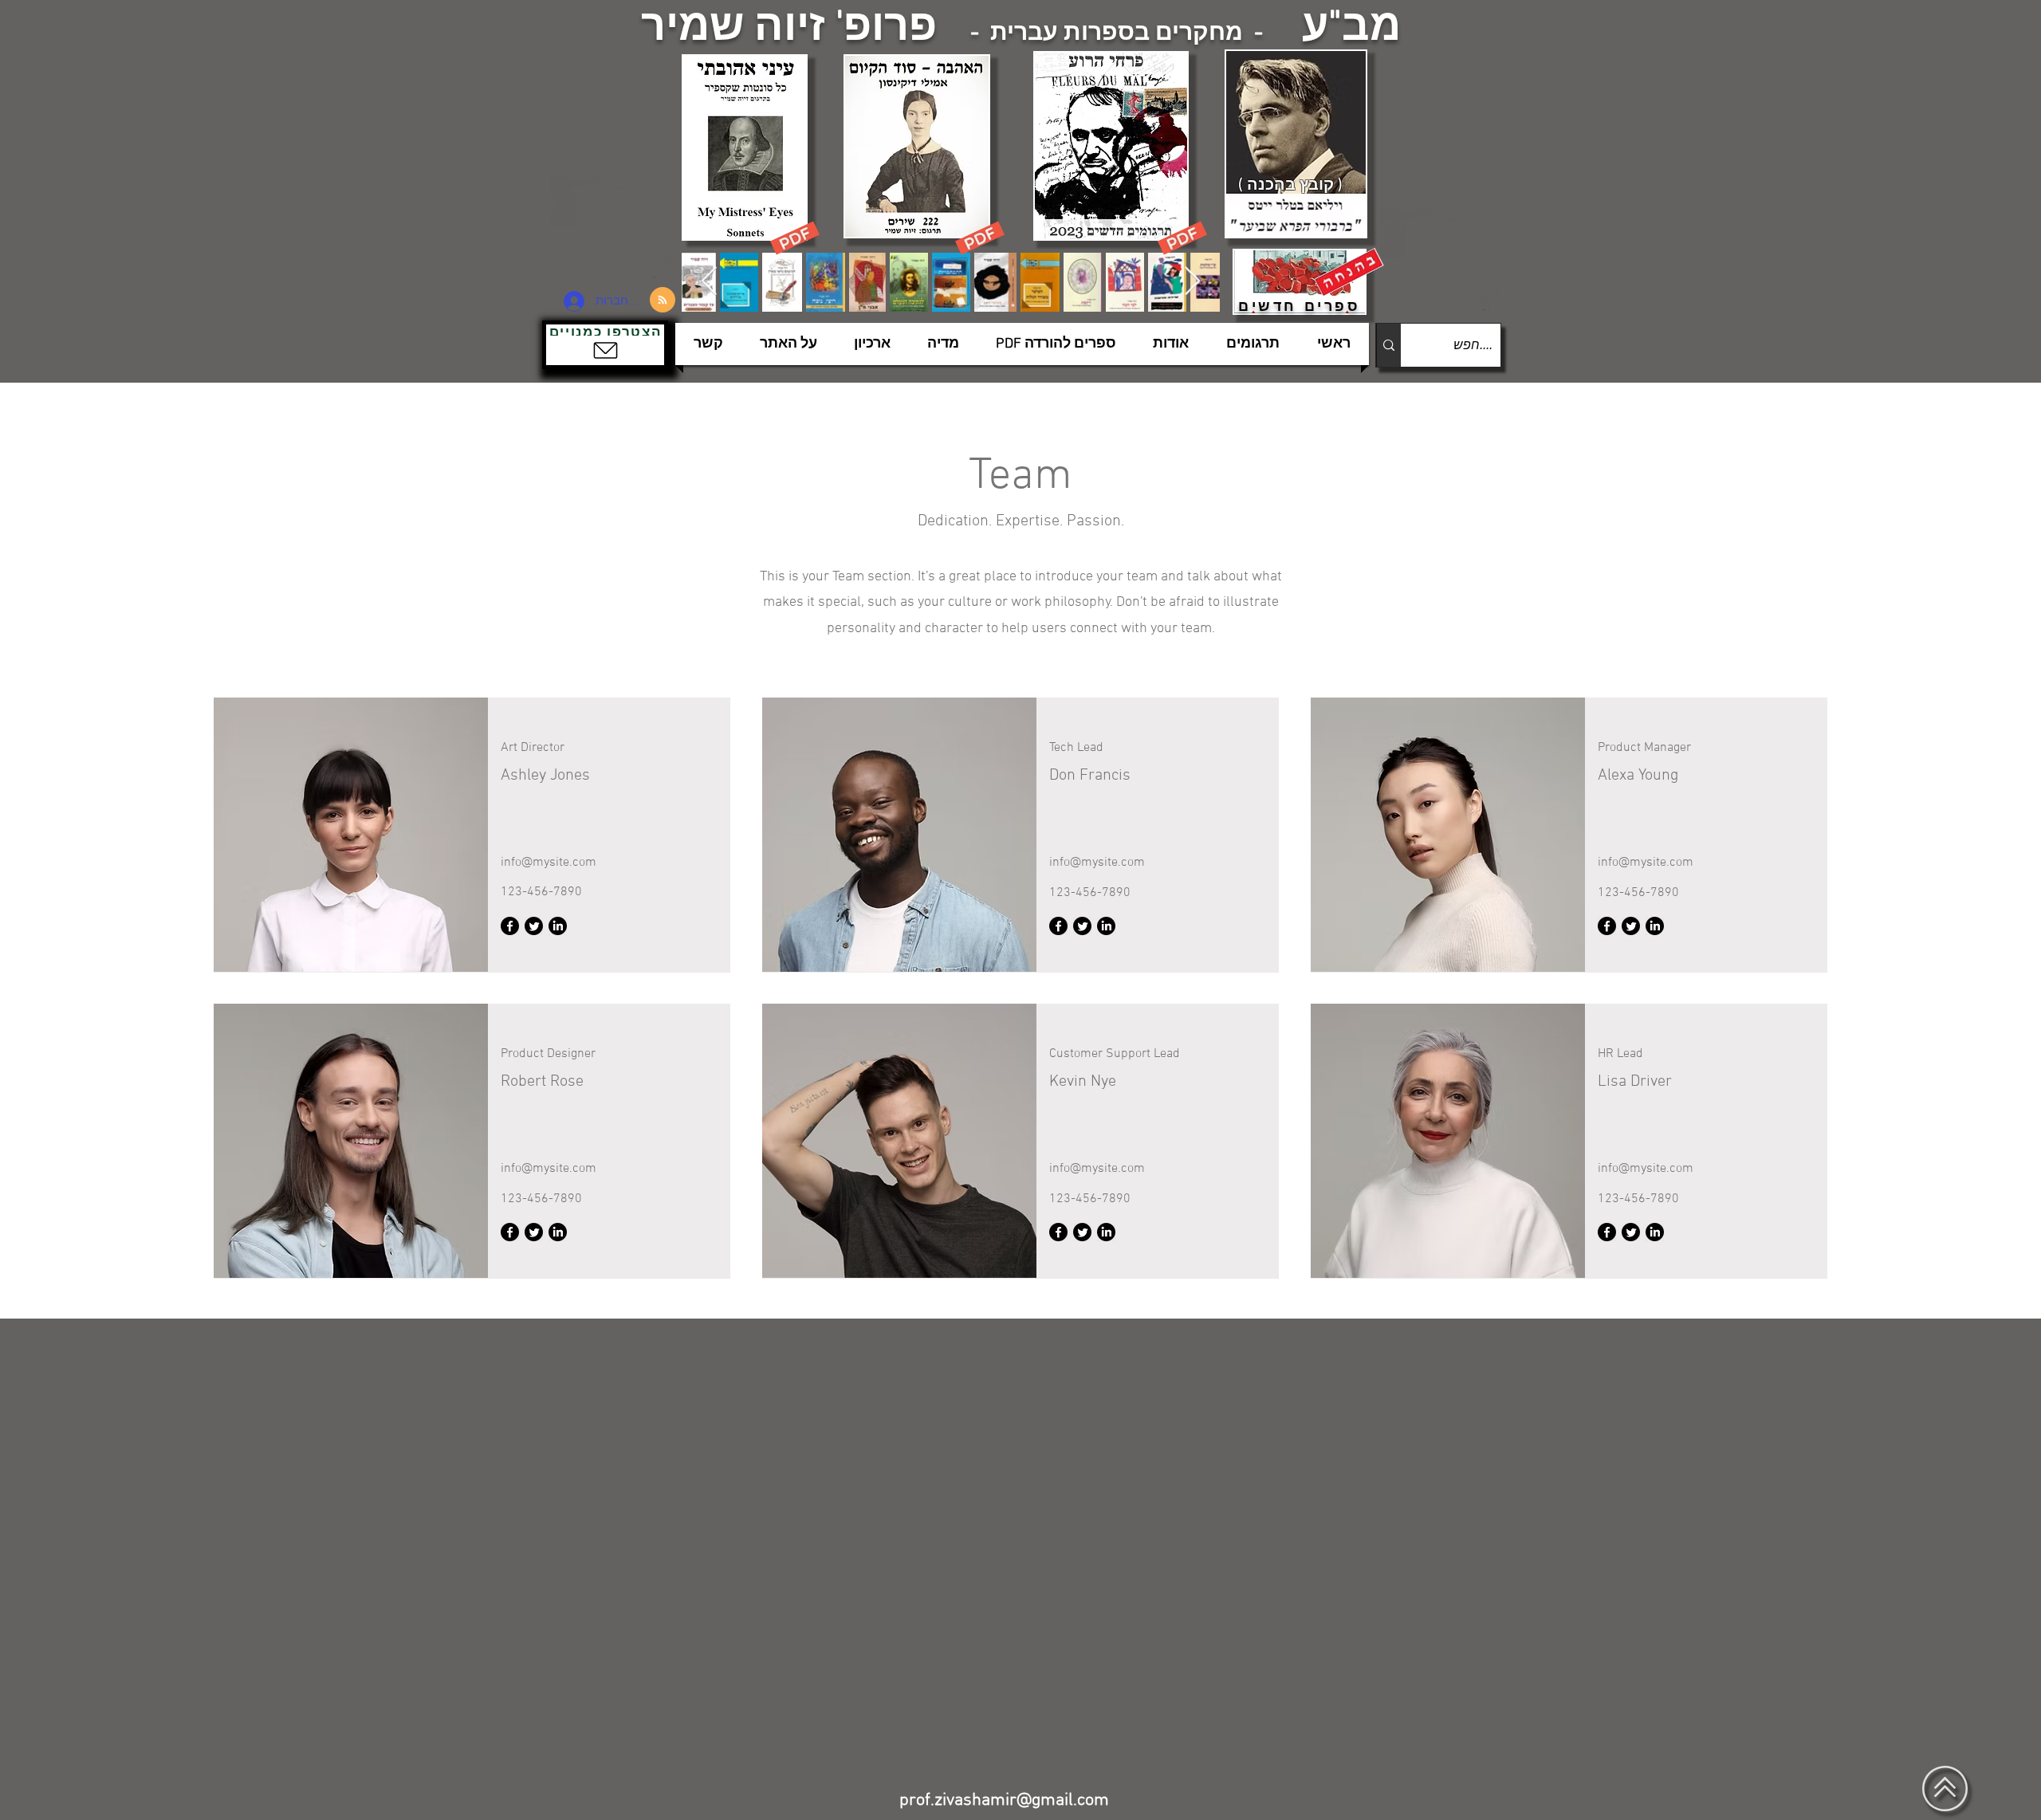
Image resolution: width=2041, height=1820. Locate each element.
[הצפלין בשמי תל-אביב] (612, 227)
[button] (605, 345)
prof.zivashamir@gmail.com (1004, 1800)
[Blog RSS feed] (663, 301)
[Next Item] (1192, 282)
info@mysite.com (549, 863)
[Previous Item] (709, 282)
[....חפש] (1388, 345)
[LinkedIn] (558, 926)
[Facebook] (510, 926)
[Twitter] (534, 926)
